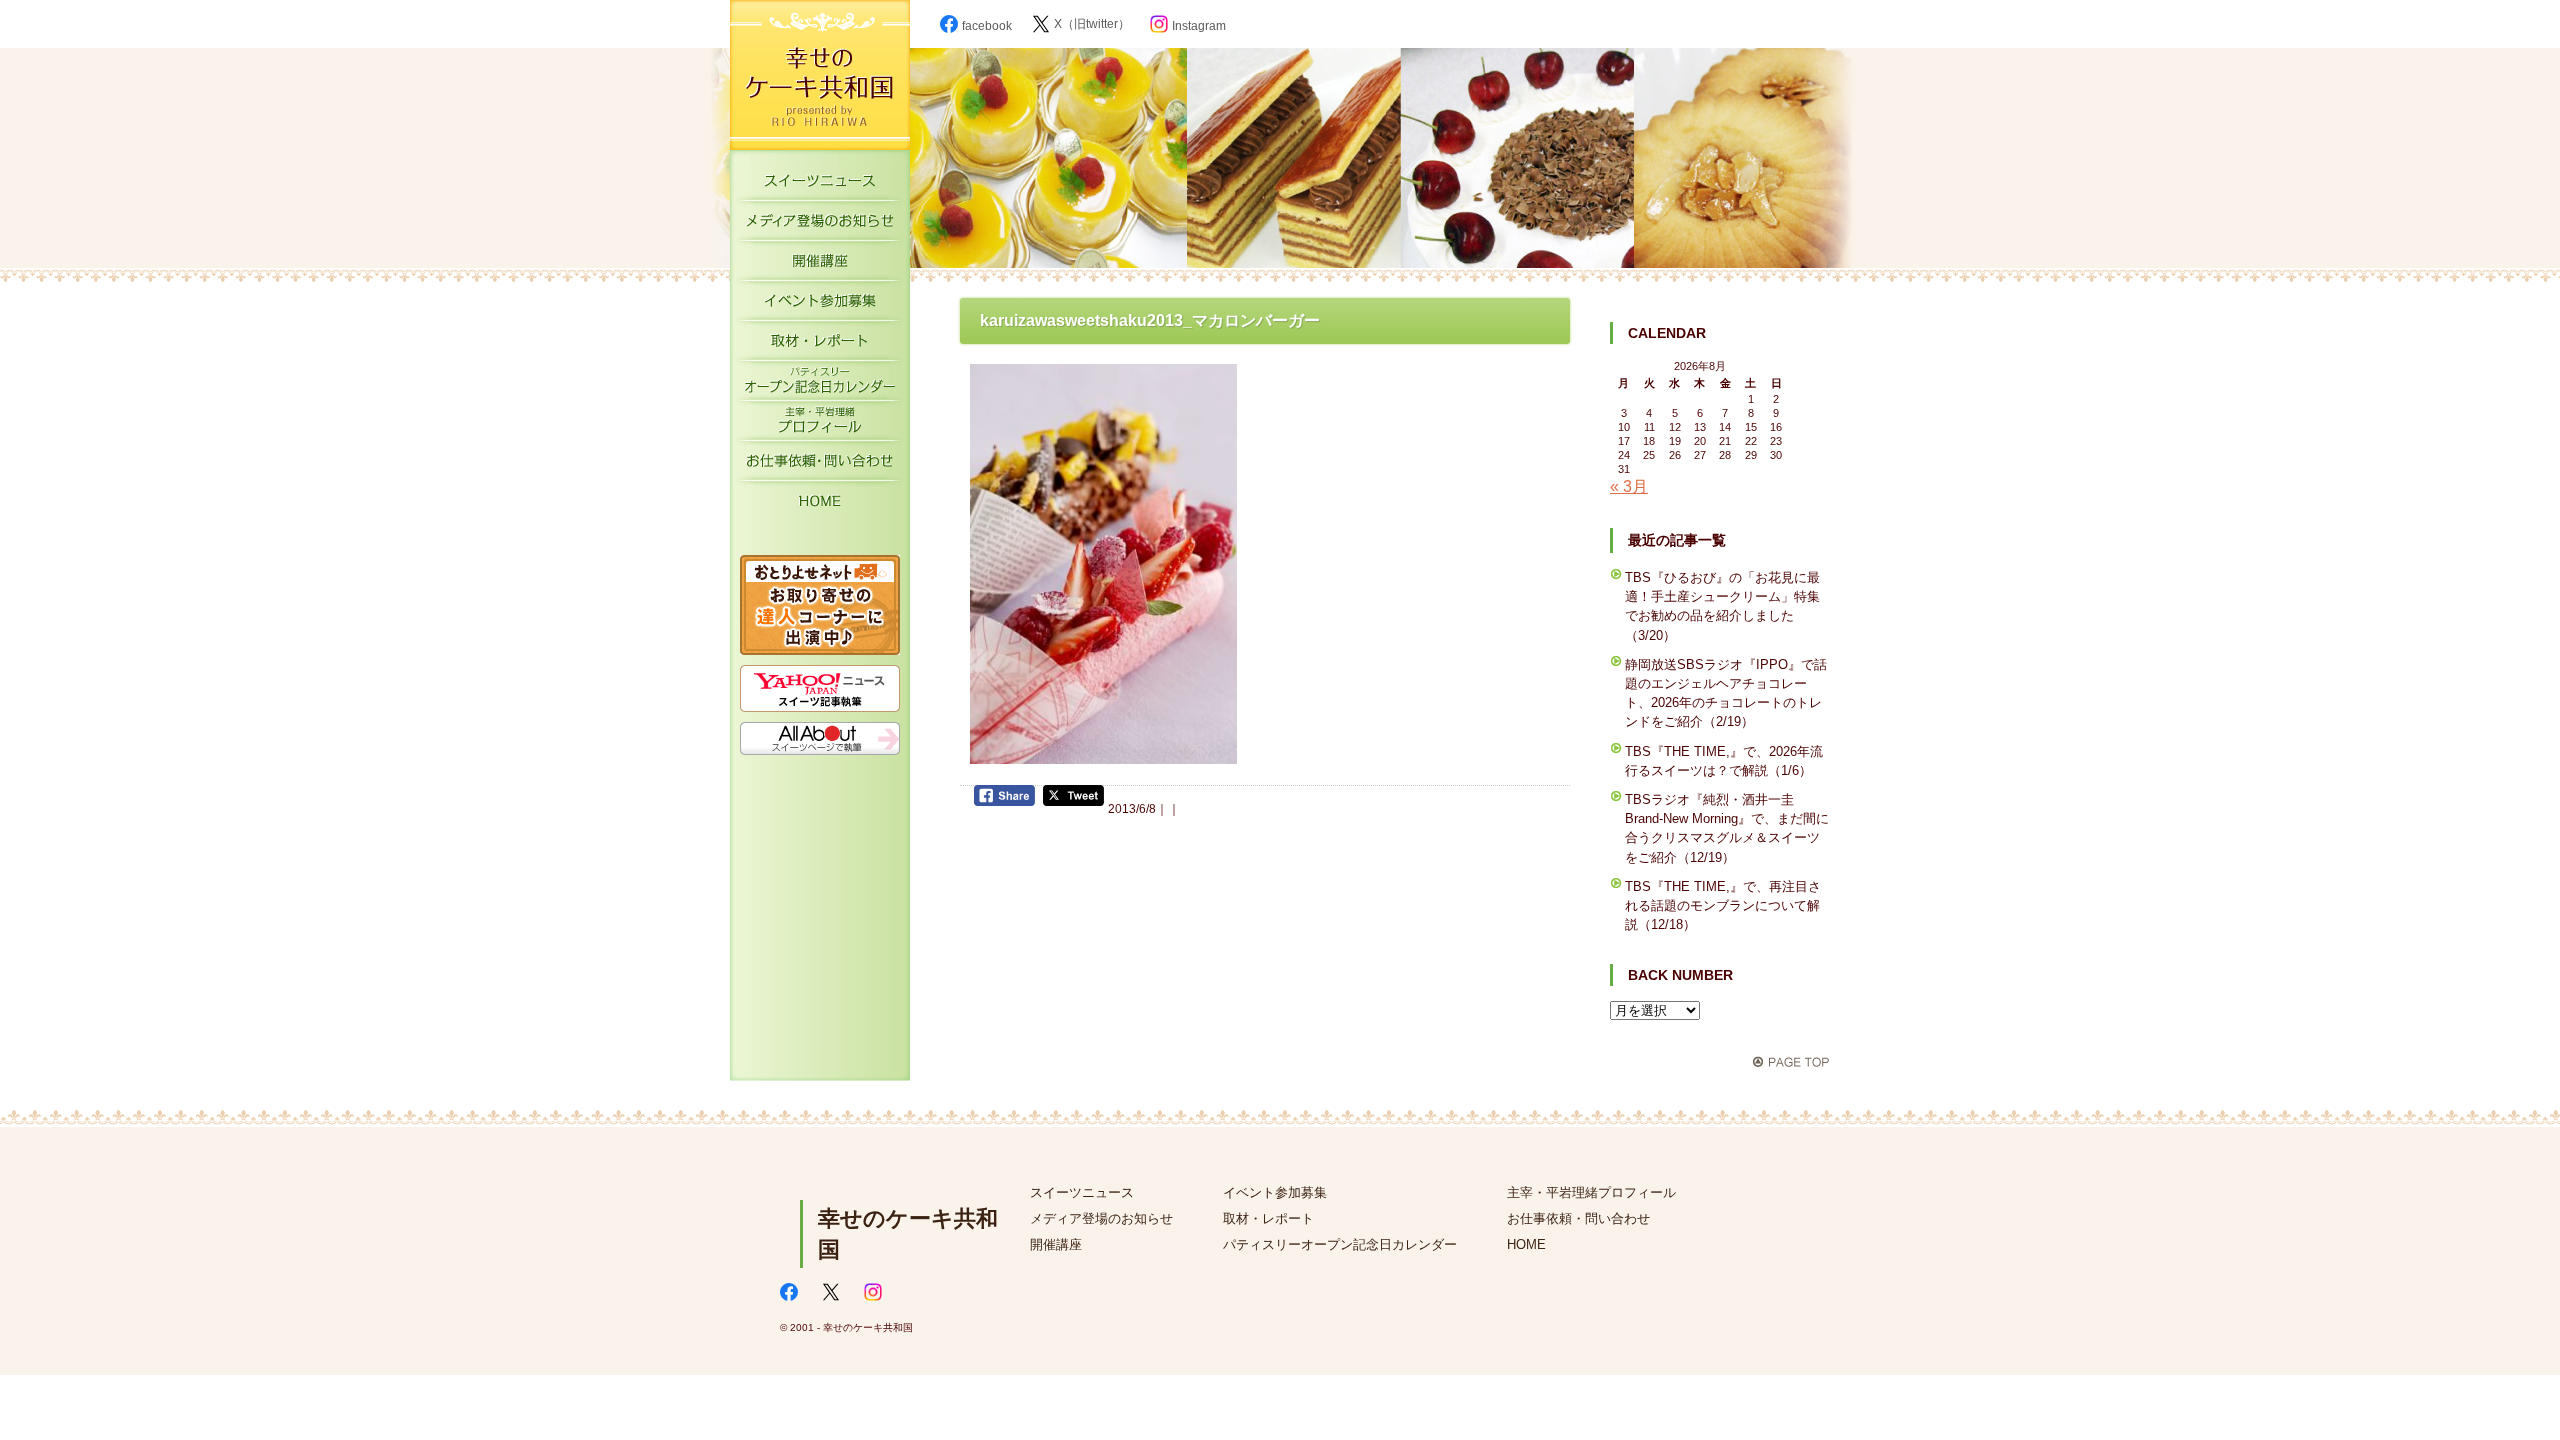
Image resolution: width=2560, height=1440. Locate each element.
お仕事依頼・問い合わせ (1578, 1218)
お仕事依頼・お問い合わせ (820, 465)
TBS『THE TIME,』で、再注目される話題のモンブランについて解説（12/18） (1723, 905)
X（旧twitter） (1092, 24)
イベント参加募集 (820, 305)
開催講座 (820, 265)
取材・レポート (820, 345)
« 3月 (1629, 486)
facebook (987, 26)
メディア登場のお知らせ (820, 225)
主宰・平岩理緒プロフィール (820, 425)
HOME (820, 505)
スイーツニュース (820, 185)
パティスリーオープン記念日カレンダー (820, 385)
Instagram (1199, 26)
